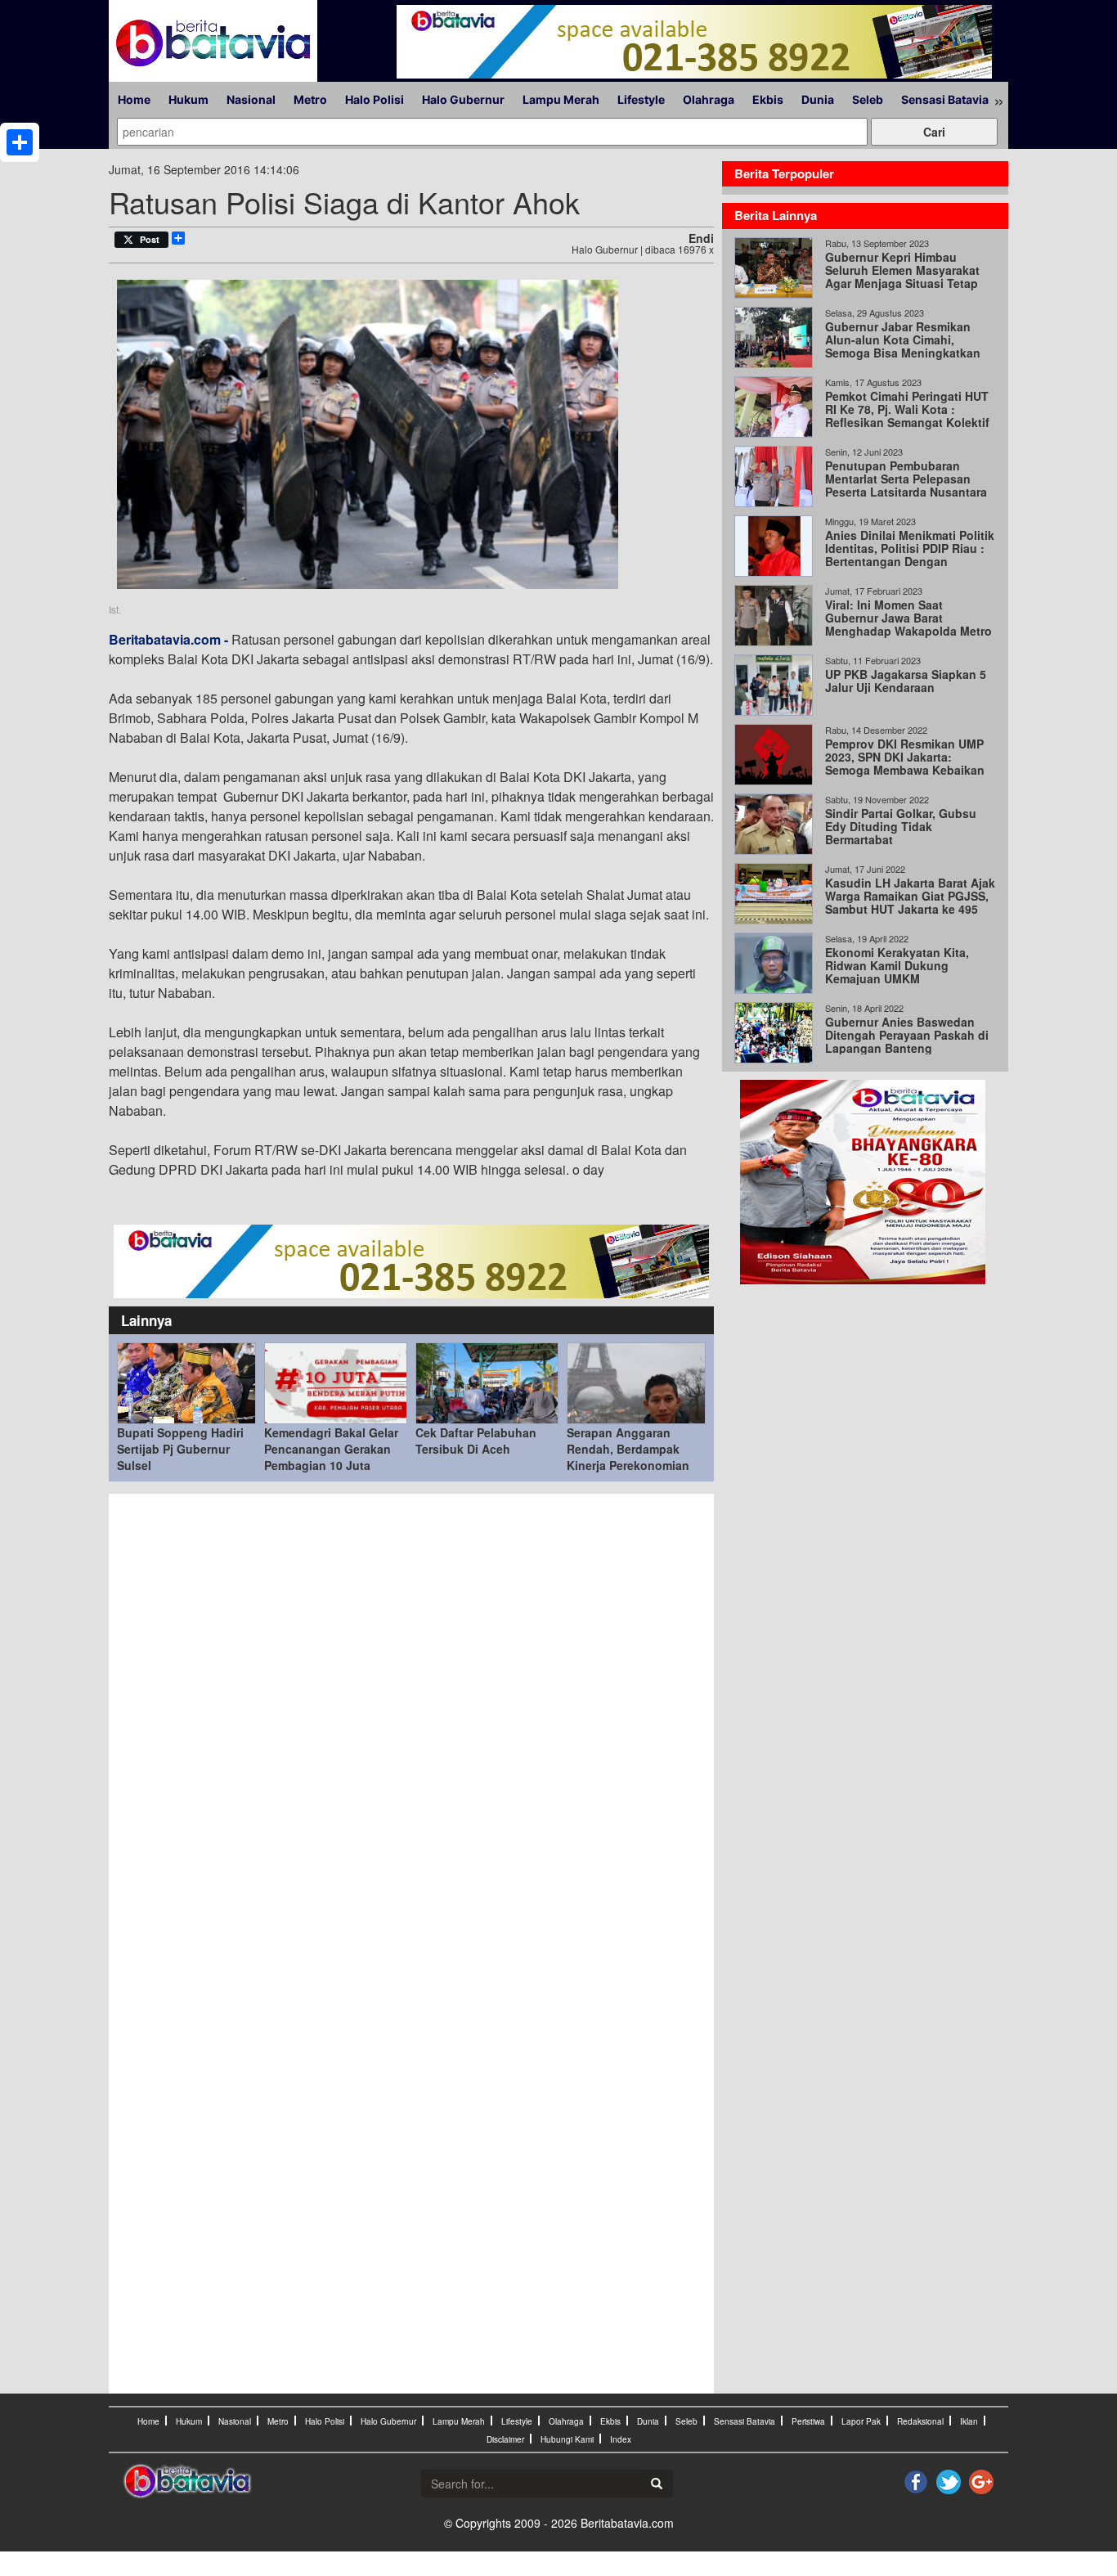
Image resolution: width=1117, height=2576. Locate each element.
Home (134, 99)
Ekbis (768, 99)
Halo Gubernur (463, 99)
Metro (310, 99)
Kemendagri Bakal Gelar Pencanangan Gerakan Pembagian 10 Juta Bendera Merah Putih (331, 1457)
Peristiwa (808, 2421)
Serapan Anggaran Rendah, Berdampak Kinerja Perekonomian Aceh (628, 1457)
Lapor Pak (861, 2421)
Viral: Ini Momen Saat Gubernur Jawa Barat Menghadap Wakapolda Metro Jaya (908, 624)
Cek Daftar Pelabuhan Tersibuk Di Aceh (476, 1441)
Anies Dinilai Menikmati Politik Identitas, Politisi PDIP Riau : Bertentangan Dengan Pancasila (910, 555)
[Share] (20, 142)
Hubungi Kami (567, 2439)
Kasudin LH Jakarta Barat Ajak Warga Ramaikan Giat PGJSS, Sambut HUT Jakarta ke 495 (910, 896)
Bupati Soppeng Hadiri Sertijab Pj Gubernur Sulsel (180, 1449)
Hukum (188, 99)
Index (621, 2439)
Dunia (818, 99)
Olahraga (709, 99)
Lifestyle (641, 99)
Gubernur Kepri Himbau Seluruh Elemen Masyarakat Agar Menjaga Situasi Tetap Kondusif (902, 276)
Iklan (969, 2421)
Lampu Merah (561, 99)
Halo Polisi (375, 99)
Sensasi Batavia (945, 99)
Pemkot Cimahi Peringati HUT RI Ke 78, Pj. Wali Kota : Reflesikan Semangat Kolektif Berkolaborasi (907, 416)
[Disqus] (411, 1723)
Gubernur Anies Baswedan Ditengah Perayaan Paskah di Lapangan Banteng (907, 1035)
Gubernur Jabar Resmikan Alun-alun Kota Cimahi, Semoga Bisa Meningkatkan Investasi (903, 346)
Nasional (251, 99)
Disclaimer (505, 2439)
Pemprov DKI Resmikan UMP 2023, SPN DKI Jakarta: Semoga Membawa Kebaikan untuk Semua (905, 763)
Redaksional (920, 2421)
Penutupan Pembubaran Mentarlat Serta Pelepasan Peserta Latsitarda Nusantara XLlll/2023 (906, 485)
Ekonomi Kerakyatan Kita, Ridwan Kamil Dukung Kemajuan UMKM (897, 965)
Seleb (868, 99)
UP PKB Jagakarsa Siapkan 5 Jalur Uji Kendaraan (906, 681)
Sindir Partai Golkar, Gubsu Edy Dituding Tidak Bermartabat (901, 826)
